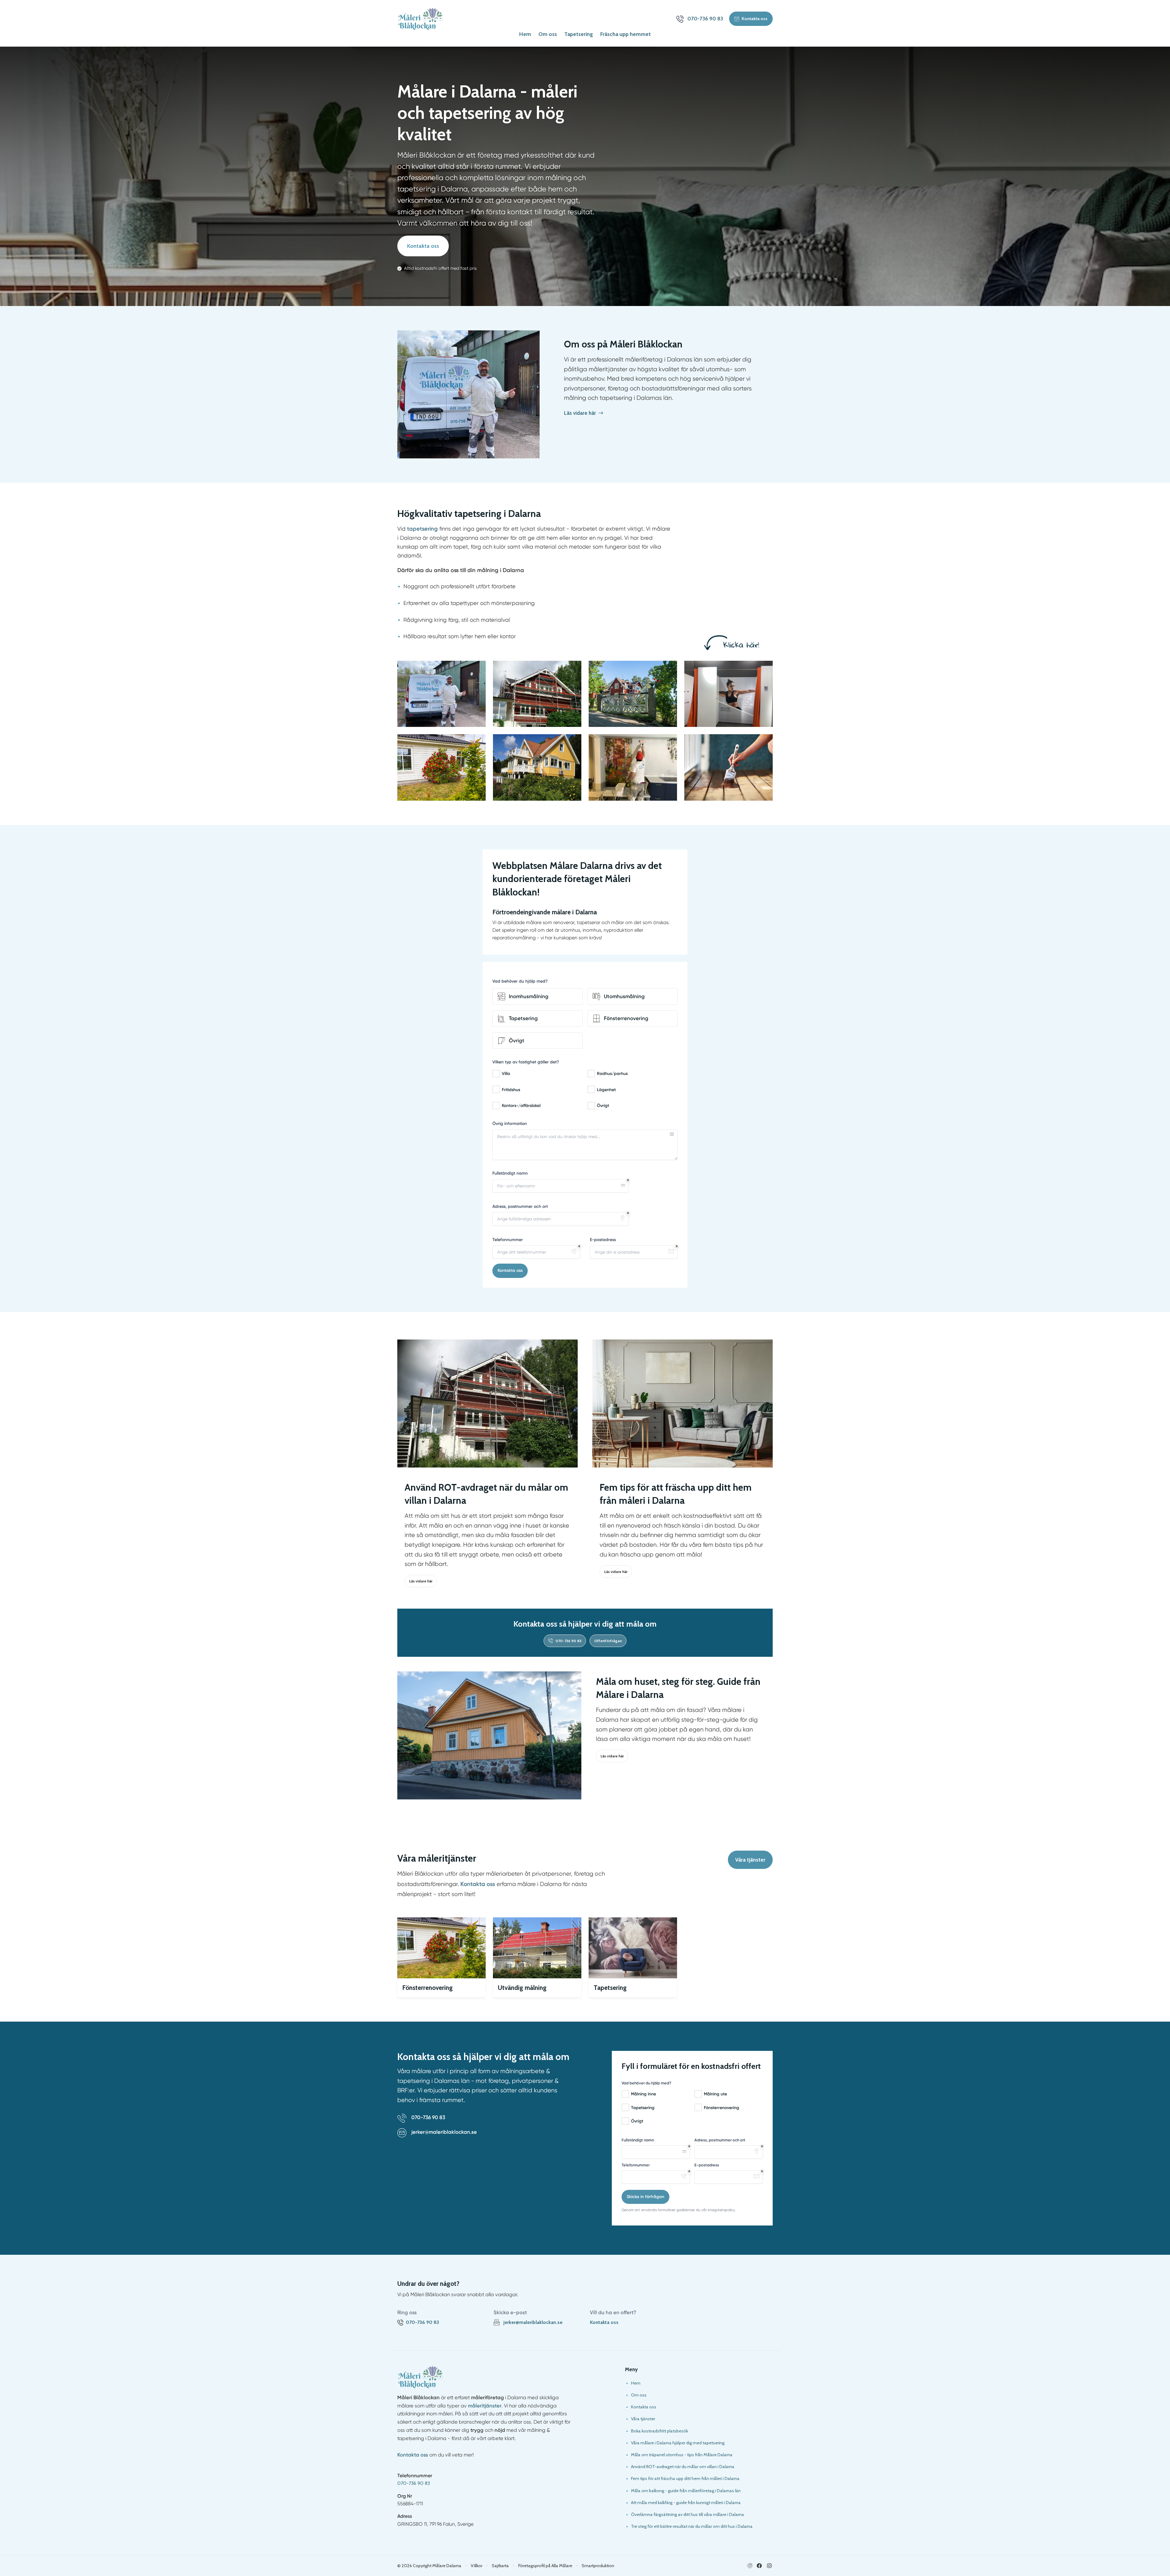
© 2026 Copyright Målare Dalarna (429, 2566)
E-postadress (603, 1240)
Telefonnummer (508, 1240)
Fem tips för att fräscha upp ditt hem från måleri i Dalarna (685, 2478)
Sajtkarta (500, 2566)
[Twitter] (769, 2566)
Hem (525, 34)
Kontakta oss (423, 246)
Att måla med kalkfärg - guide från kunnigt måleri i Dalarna (686, 2503)
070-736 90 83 (414, 2483)
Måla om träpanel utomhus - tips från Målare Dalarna (682, 2455)
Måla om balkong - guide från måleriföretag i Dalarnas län (686, 2491)
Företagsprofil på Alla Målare (545, 2566)
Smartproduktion (598, 2566)
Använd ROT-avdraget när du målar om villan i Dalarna (683, 2467)
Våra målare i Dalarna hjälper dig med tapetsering (678, 2443)
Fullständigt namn (510, 1173)
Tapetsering (579, 34)
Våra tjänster (750, 1860)
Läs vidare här (421, 1581)
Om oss (548, 34)
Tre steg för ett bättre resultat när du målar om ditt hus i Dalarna (692, 2526)
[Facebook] (759, 2566)
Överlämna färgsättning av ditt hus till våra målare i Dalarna (688, 2514)
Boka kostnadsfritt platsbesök (659, 2431)
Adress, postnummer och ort (520, 1206)
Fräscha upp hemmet (626, 34)
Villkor (477, 2566)
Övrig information (510, 1124)
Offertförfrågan (608, 1641)
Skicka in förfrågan (645, 2197)
